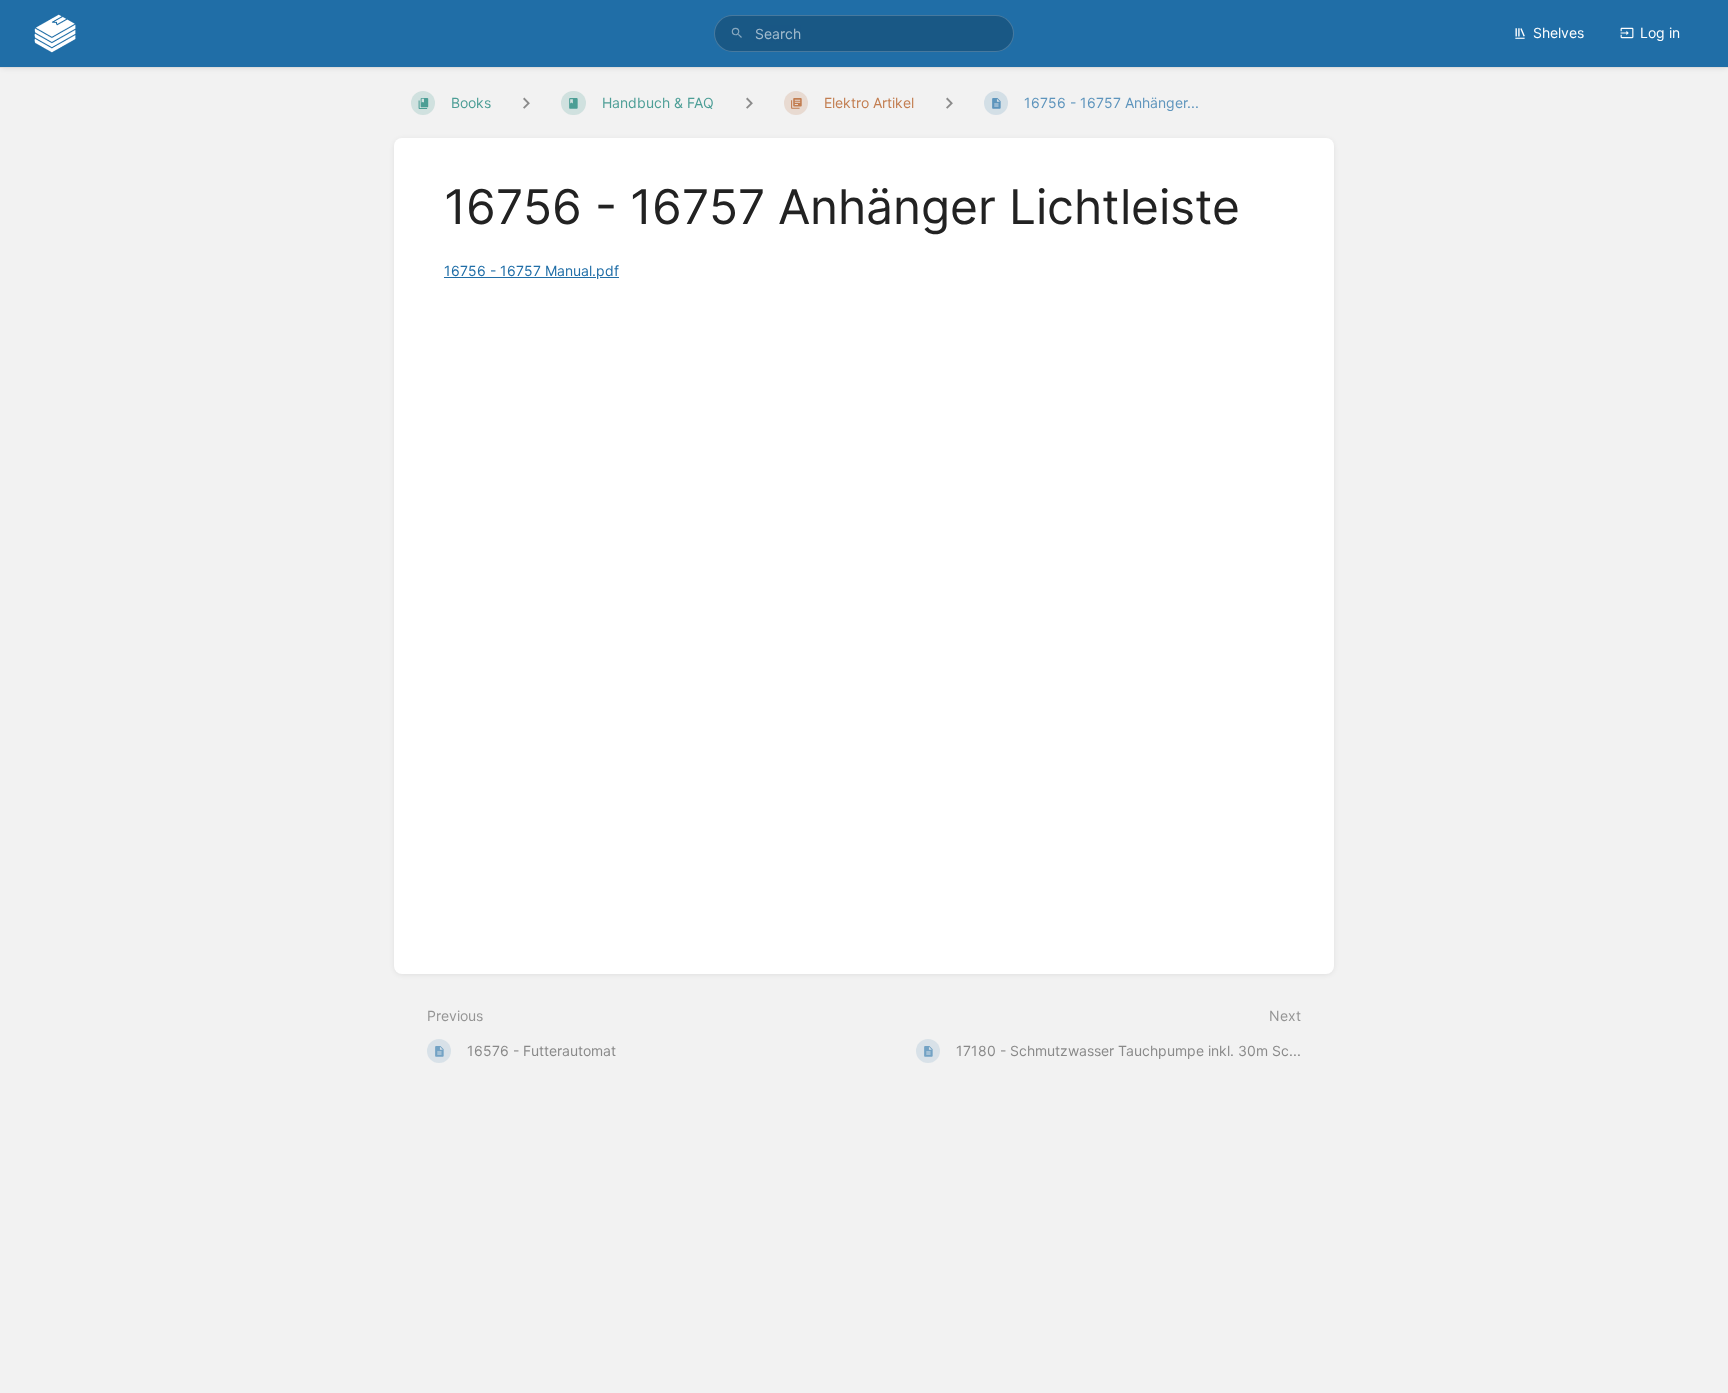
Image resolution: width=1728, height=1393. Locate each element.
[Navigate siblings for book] (526, 102)
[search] (864, 33)
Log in (1660, 32)
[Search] (737, 33)
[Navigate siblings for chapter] (749, 102)
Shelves (1558, 32)
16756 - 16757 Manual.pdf (531, 270)
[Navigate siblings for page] (949, 102)
